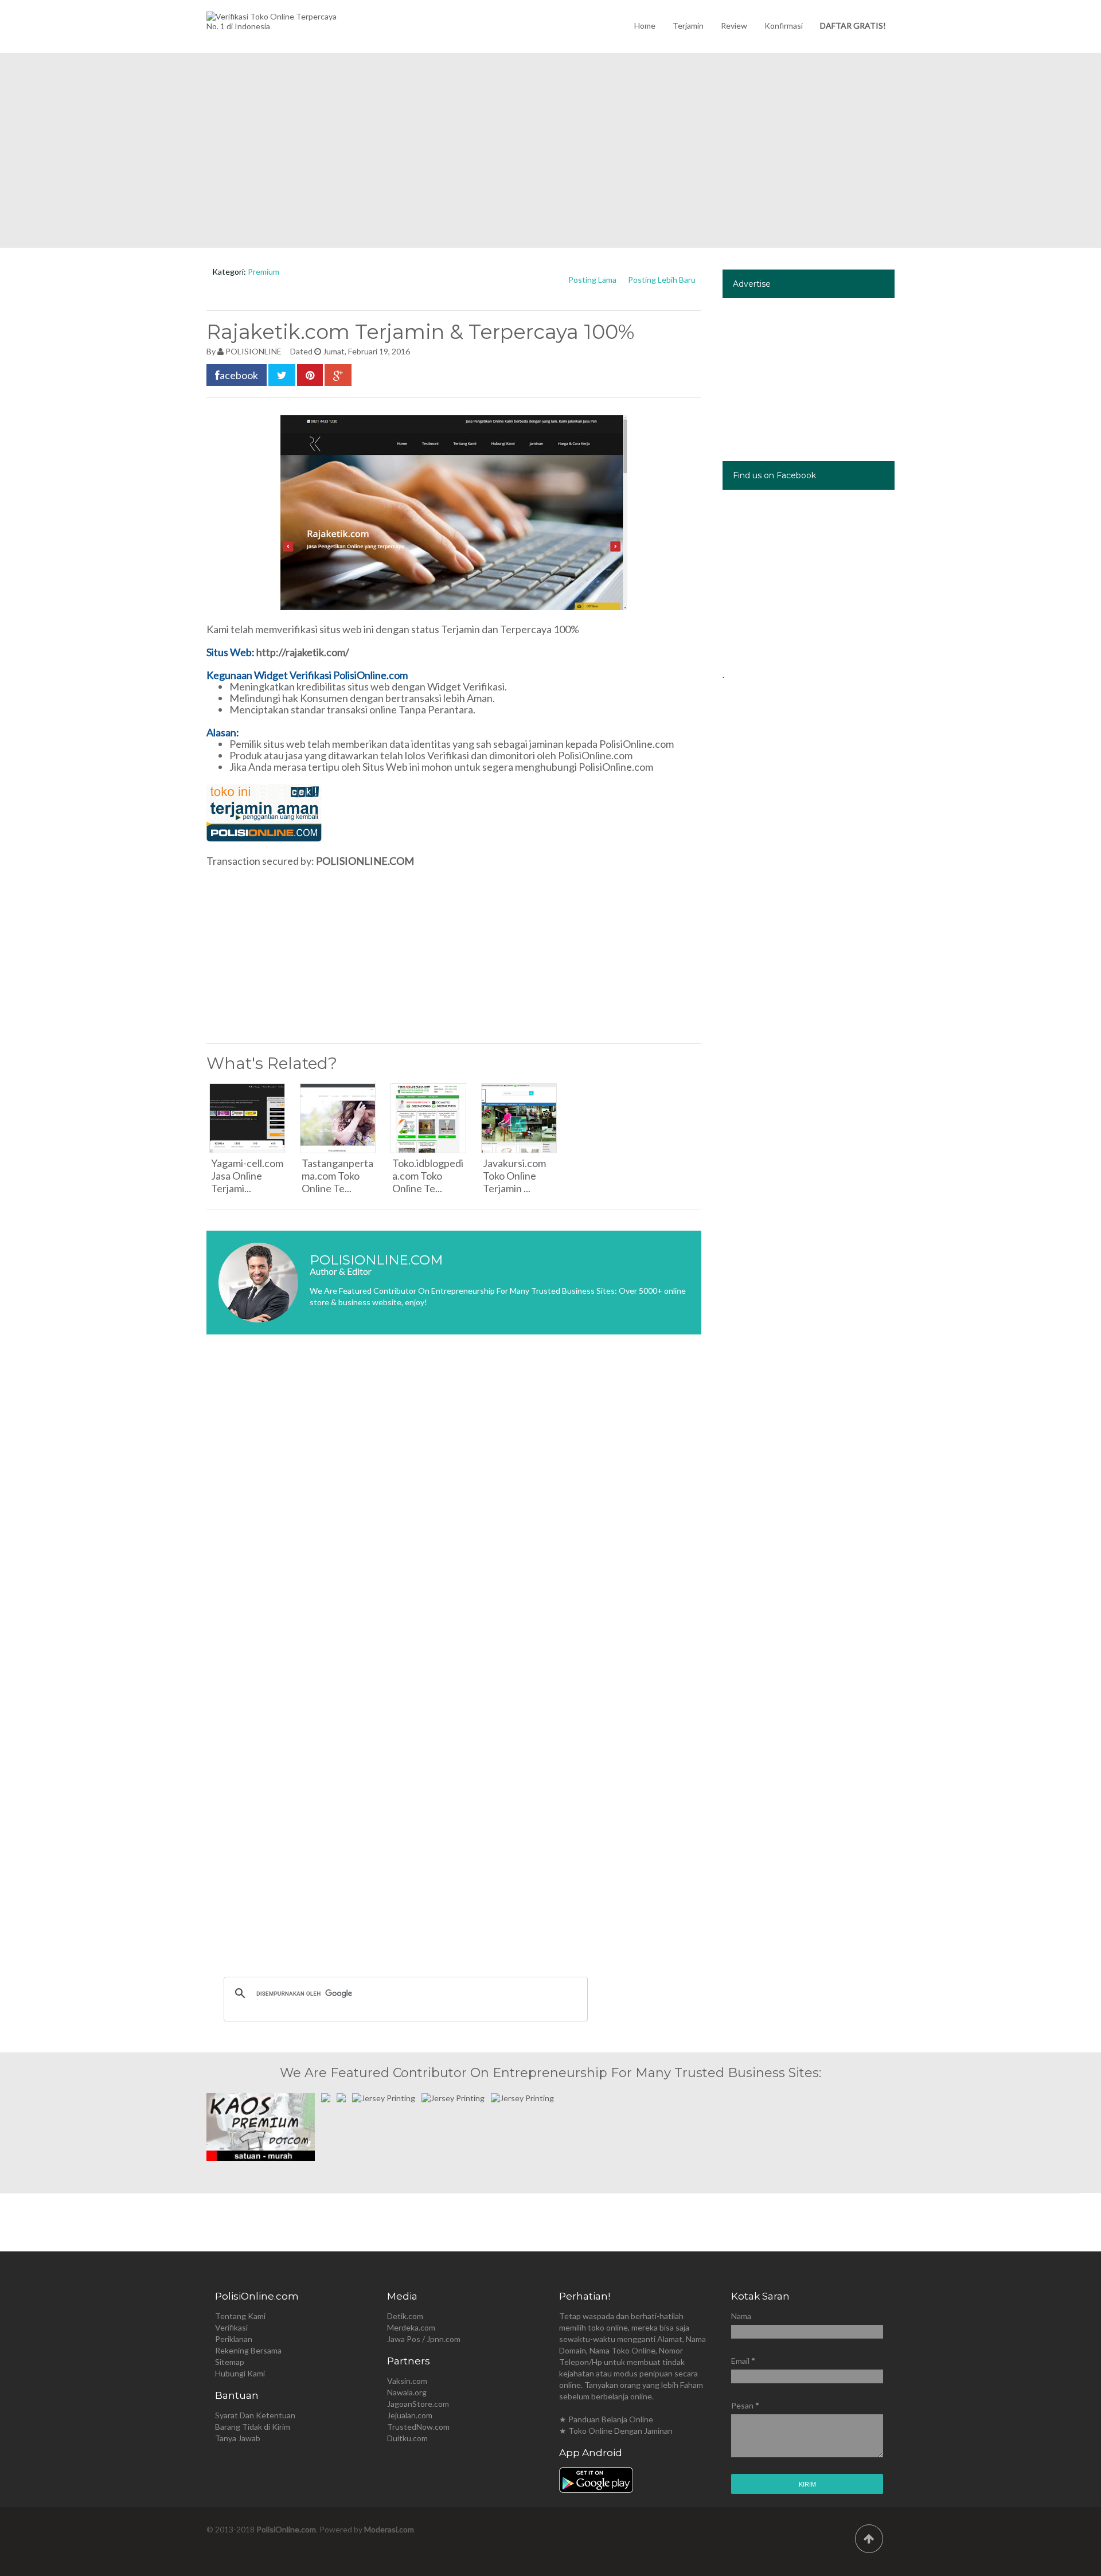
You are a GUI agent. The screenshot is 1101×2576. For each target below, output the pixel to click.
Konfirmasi (784, 26)
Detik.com (405, 2316)
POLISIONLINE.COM (365, 861)
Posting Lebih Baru (662, 280)
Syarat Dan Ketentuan (255, 2415)
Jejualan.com (410, 2415)
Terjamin (688, 26)
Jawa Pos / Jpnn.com (424, 2339)
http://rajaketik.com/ (303, 652)
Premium (263, 272)
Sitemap (230, 2362)
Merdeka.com (411, 2327)
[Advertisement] (550, 150)
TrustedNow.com (418, 2427)
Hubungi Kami (240, 2373)
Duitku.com (407, 2438)
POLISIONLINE (253, 351)
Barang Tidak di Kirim (253, 2427)
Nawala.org (407, 2392)
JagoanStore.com (418, 2404)
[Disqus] (454, 1515)
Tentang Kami (240, 2316)
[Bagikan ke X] (282, 375)
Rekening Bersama (248, 2350)
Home (645, 26)
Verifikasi (231, 2327)
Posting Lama (592, 280)
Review (734, 26)
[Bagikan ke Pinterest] (310, 375)
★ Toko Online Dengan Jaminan (616, 2431)
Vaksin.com (407, 2381)
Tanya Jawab (238, 2438)
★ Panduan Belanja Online (606, 2419)
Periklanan (234, 2339)
